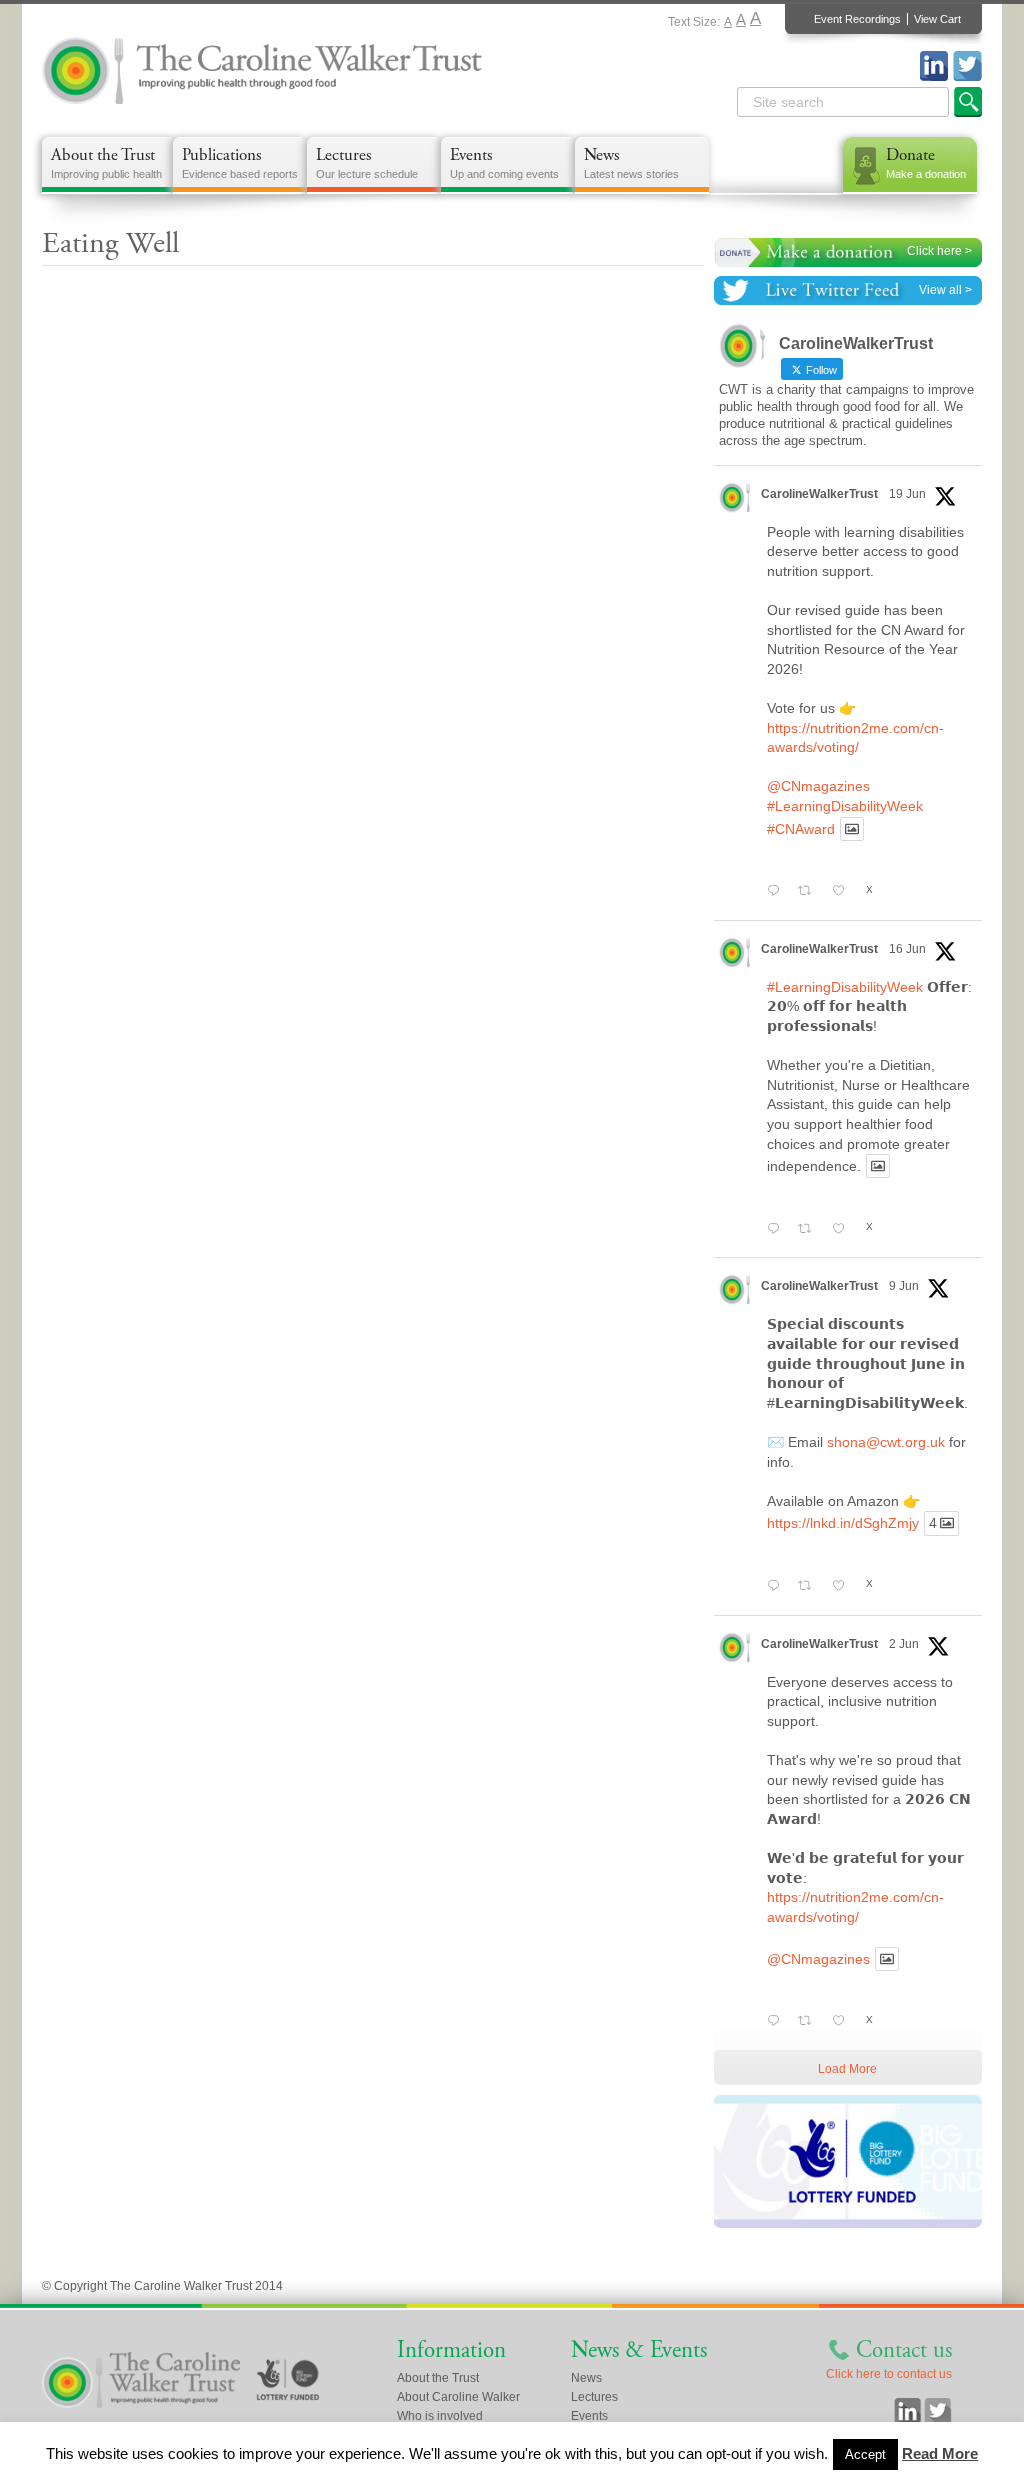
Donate (926, 162)
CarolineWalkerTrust (819, 494)
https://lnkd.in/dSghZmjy (843, 1524)
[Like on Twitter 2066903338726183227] (844, 1229)
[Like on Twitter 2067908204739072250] (844, 892)
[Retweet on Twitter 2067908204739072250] (810, 892)
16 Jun (907, 949)
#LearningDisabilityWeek (845, 806)
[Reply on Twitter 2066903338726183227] (777, 1229)
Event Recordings (857, 19)
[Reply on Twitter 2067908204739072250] (777, 892)
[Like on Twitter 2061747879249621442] (844, 2022)
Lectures (367, 162)
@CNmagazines (818, 786)
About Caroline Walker (458, 2397)
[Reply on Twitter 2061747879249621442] (777, 2022)
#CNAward (801, 829)
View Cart (937, 19)
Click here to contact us (889, 2374)
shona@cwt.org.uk (886, 1442)
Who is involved (440, 2416)
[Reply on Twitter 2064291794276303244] (777, 1587)
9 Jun (904, 1286)
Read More (940, 2453)
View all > (945, 290)
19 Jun (907, 494)
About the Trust (106, 162)
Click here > (939, 251)
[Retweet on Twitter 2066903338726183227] (810, 1229)
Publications (240, 162)
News (631, 162)
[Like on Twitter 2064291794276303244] (844, 1587)
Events (504, 162)
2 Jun (904, 1644)
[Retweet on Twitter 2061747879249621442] (810, 2022)
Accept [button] (865, 2454)
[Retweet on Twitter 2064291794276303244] (810, 1587)
